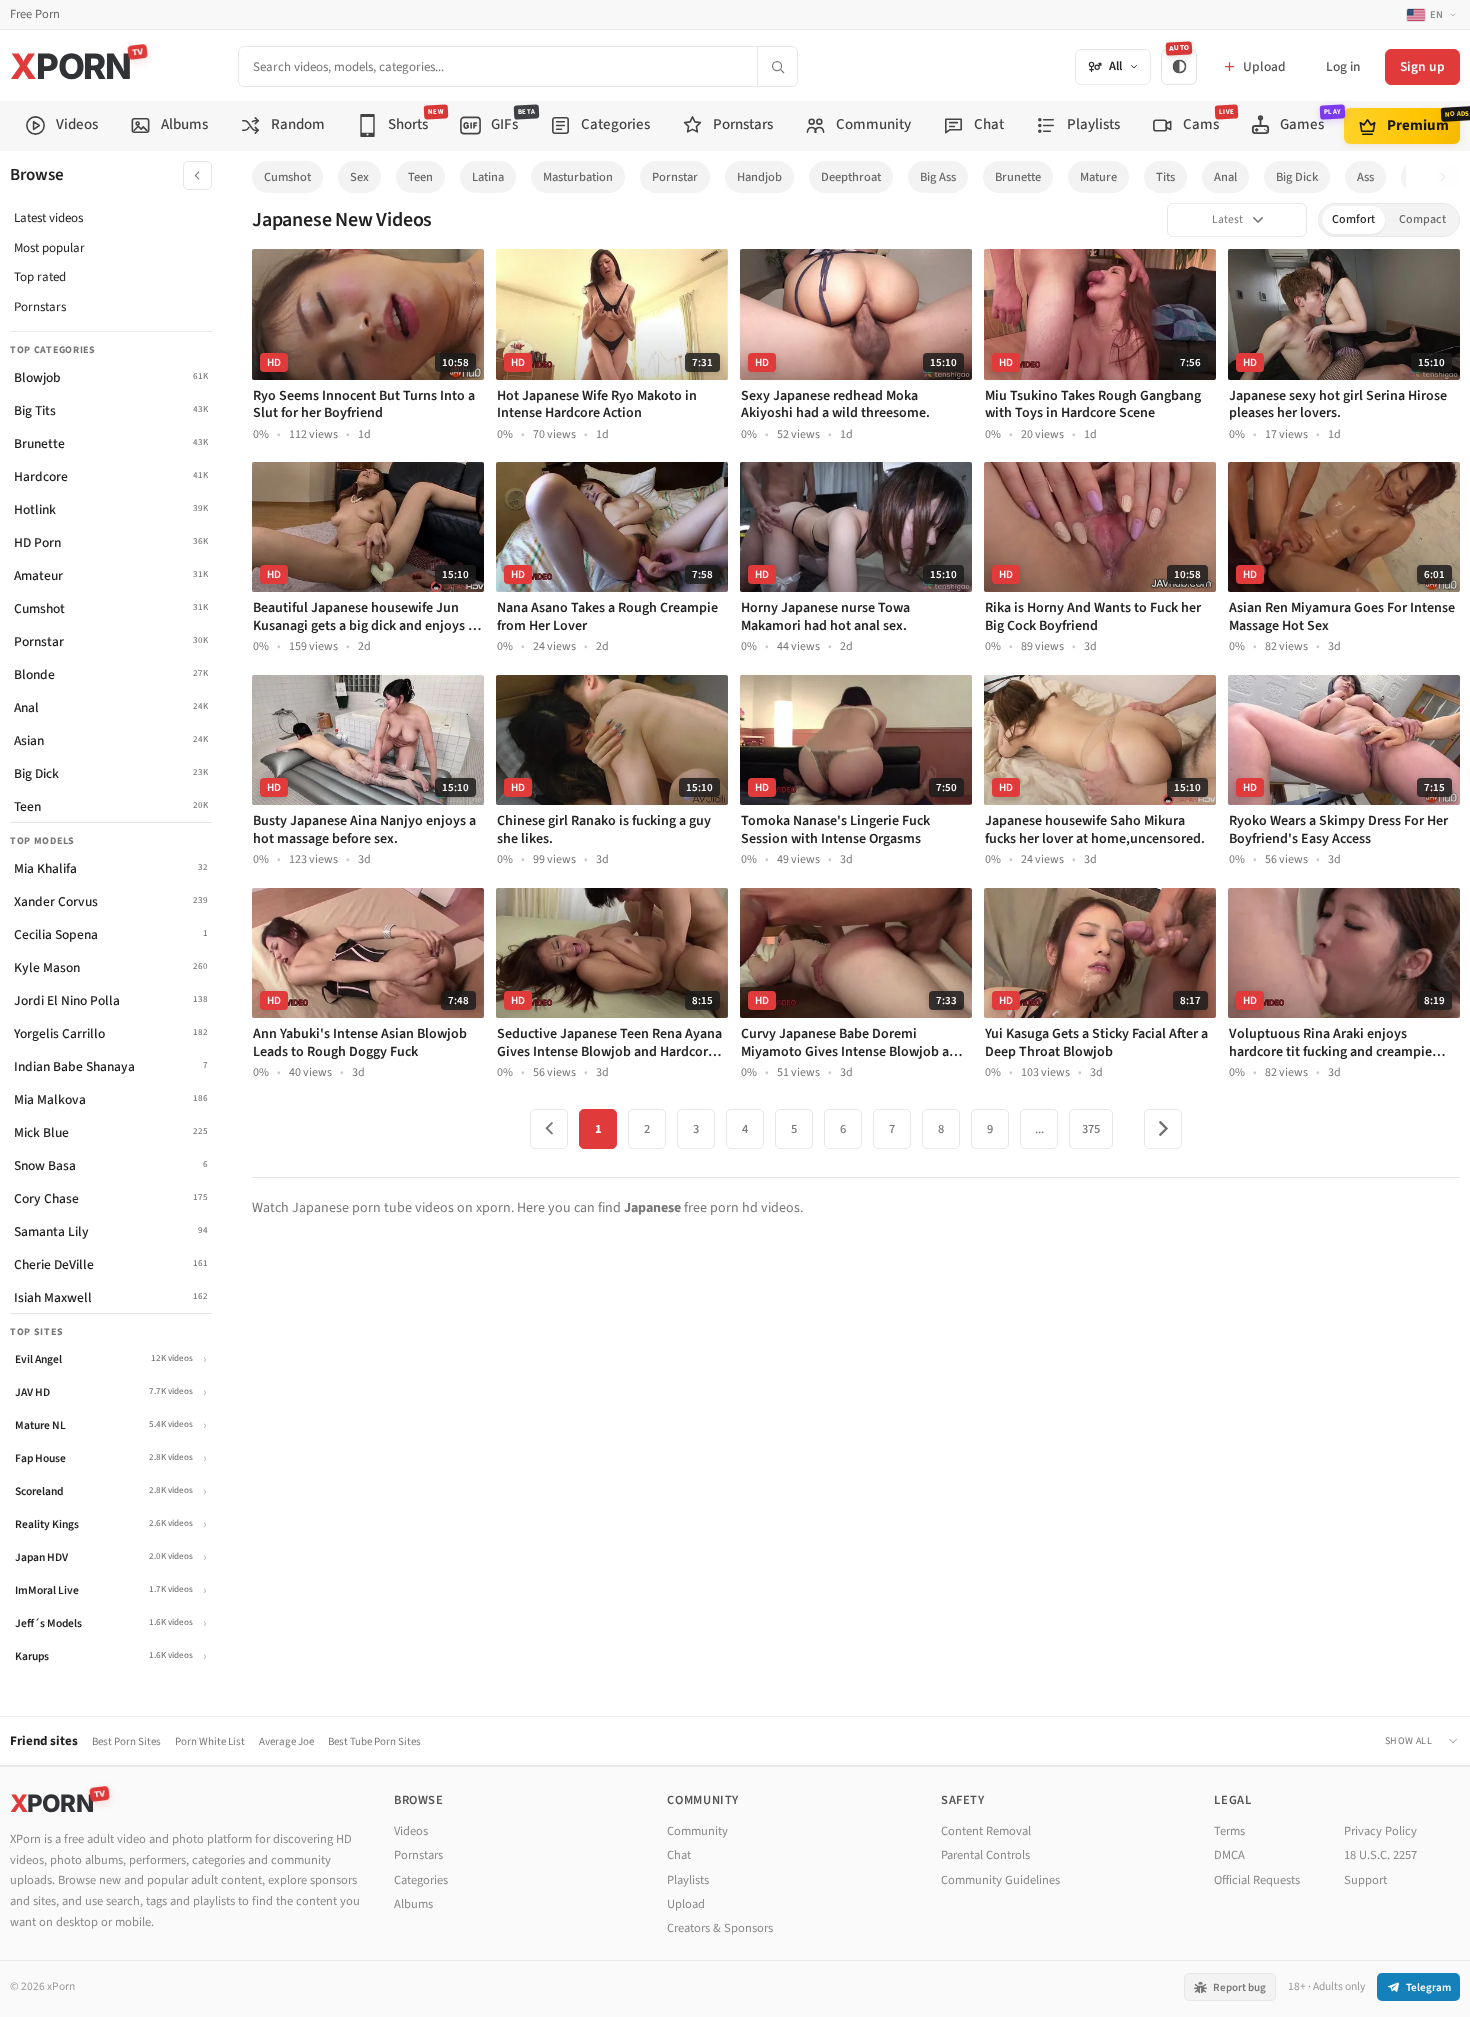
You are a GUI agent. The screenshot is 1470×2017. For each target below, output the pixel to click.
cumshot (287, 177)
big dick (1297, 177)
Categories (421, 1880)
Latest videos (48, 218)
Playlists (688, 1880)
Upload (686, 1904)
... (1039, 1129)
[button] (1448, 177)
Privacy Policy (1380, 1831)
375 (1091, 1129)
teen (420, 177)
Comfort (1353, 219)
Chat (679, 1855)
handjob (759, 177)
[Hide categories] (197, 175)
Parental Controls (985, 1855)
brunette (1018, 177)
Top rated (40, 277)
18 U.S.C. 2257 (1380, 1855)
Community (697, 1831)
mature (1098, 177)
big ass (938, 177)
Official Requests (1257, 1880)
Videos (411, 1831)
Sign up (1422, 66)
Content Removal (986, 1831)
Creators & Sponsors (720, 1928)
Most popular (49, 248)
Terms (1229, 1831)
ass (1365, 177)
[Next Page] (1163, 1129)
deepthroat (851, 177)
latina (488, 177)
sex (359, 177)
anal (1225, 177)
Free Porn (35, 14)
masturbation (578, 177)
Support (1365, 1880)
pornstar (675, 177)
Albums (413, 1904)
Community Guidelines (1000, 1880)
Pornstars (40, 307)
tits (1165, 177)
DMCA (1229, 1855)
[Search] (777, 66)
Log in (1343, 66)
